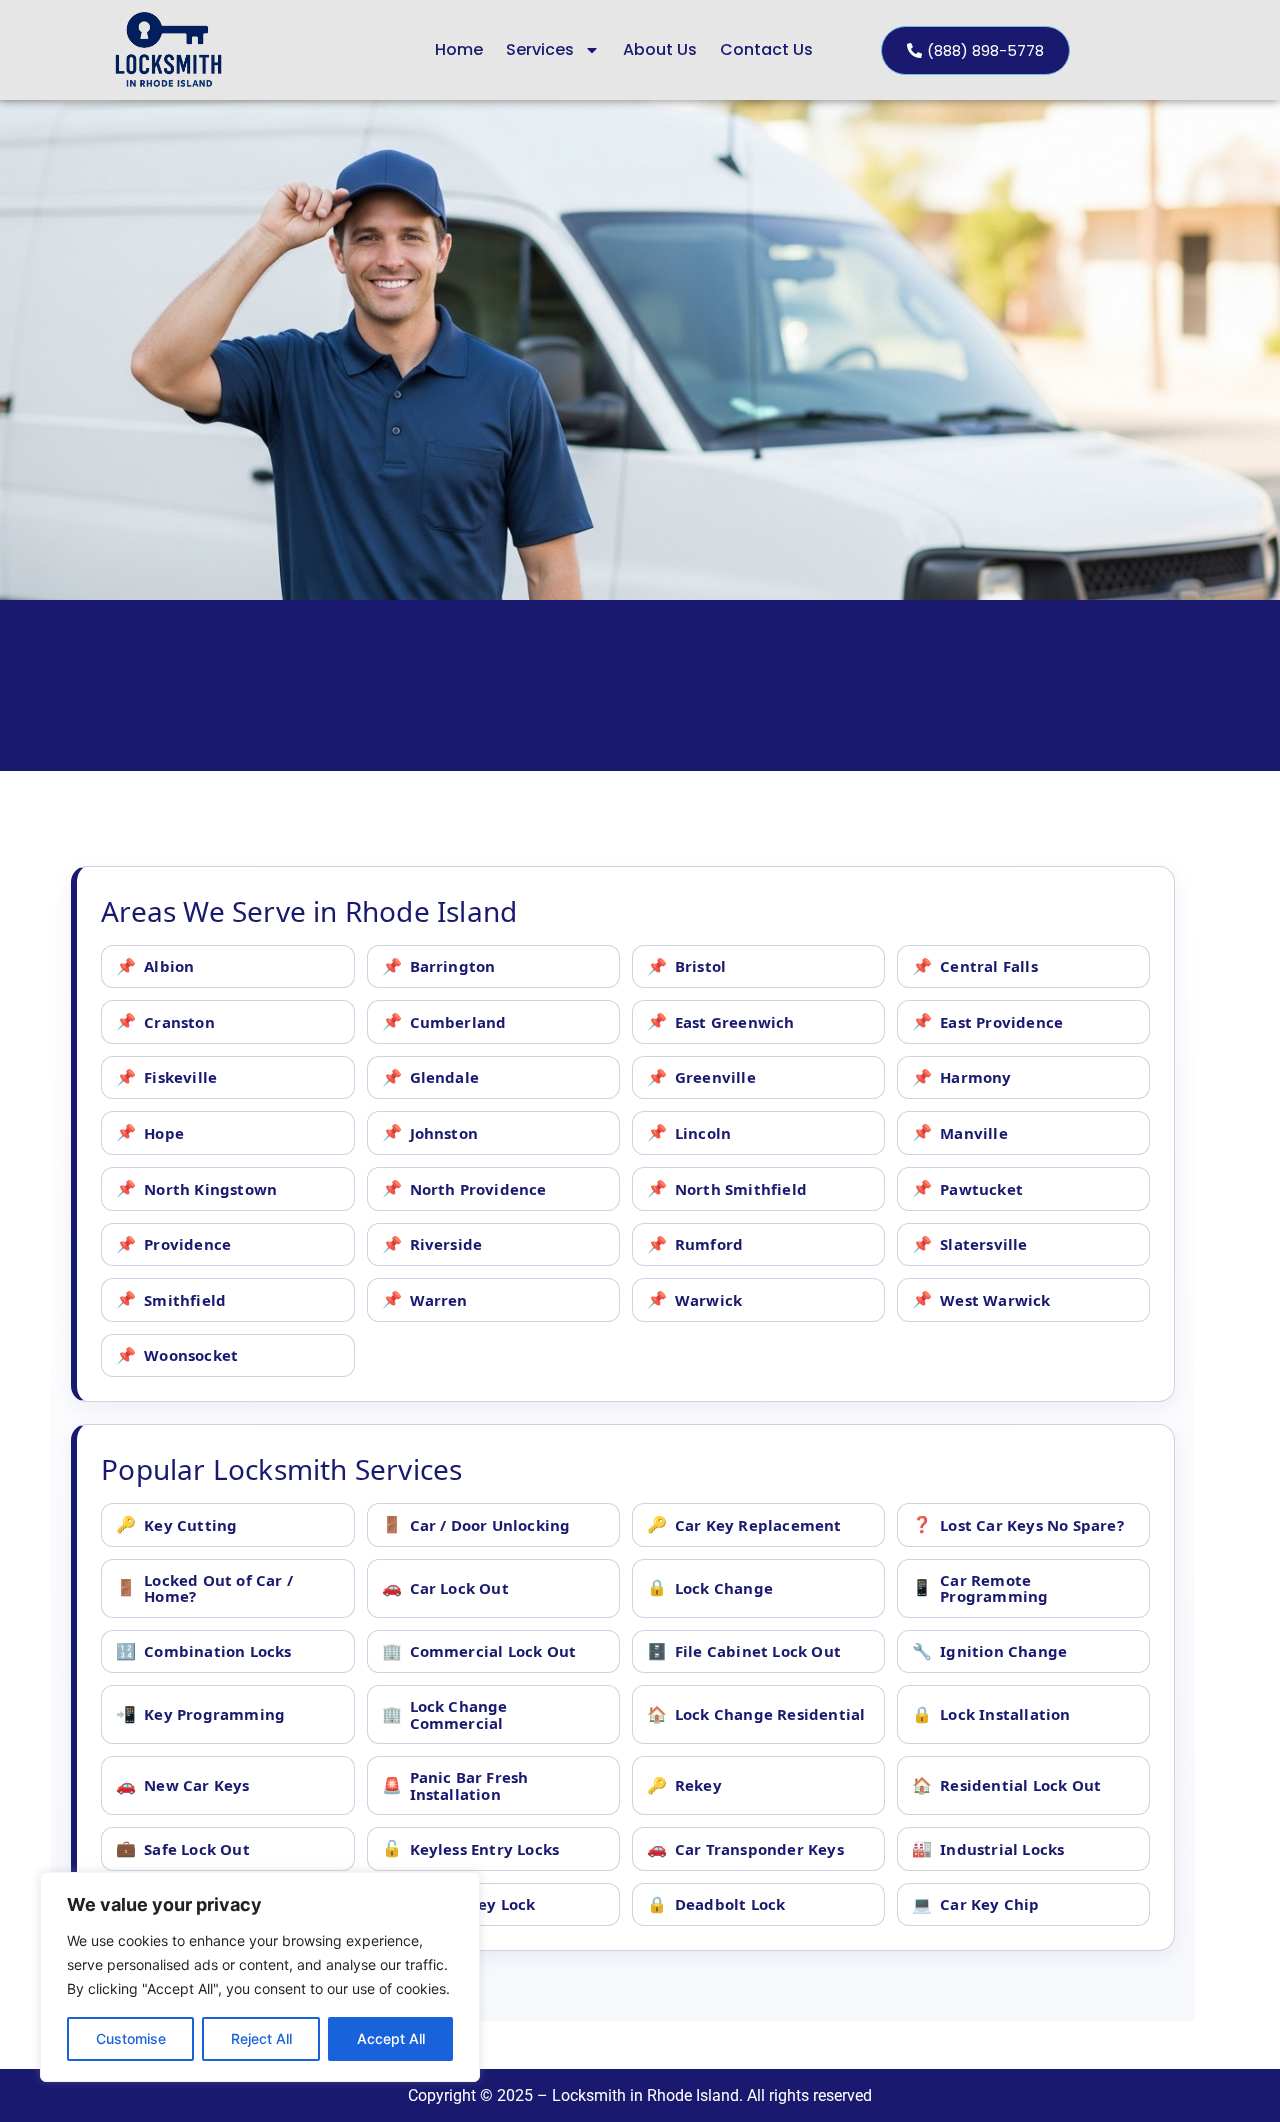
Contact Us (766, 49)
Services (540, 49)
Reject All (261, 2038)
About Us (660, 49)
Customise (131, 2038)
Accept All (391, 2038)
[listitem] (227, 967)
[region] (260, 1977)
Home (459, 49)
